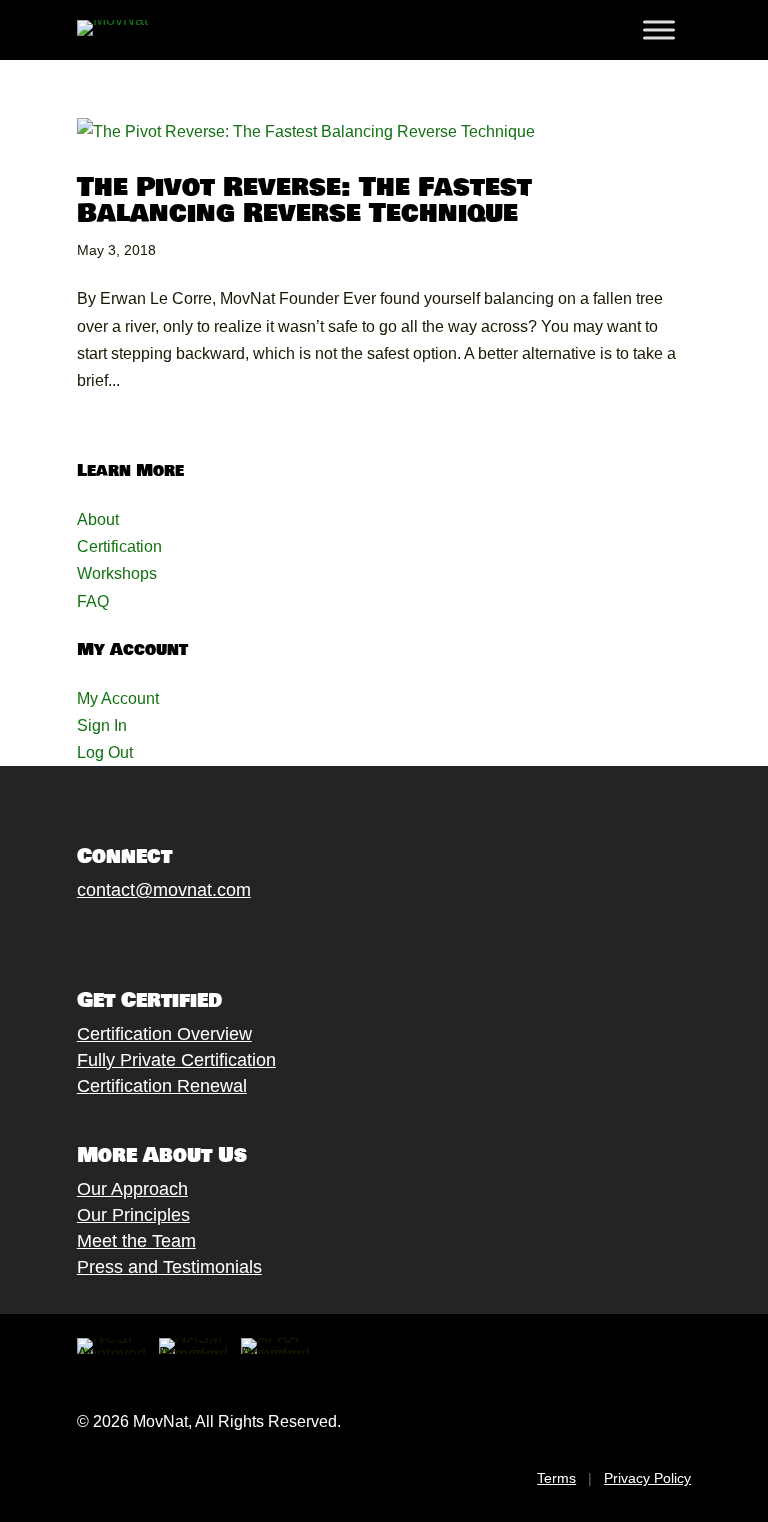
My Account (118, 698)
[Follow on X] (108, 937)
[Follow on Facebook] (68, 937)
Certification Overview (164, 1034)
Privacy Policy (647, 1478)
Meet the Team (136, 1241)
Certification (119, 546)
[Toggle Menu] (659, 30)
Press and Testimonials (169, 1267)
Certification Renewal (162, 1086)
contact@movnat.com (164, 890)
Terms (556, 1478)
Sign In (102, 725)
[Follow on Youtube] (188, 937)
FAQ (93, 601)
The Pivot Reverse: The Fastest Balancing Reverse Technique (304, 200)
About (98, 519)
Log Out (105, 752)
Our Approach (132, 1189)
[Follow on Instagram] (148, 937)
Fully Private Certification (176, 1060)
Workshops (117, 573)
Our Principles (133, 1215)
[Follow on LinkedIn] (228, 937)
